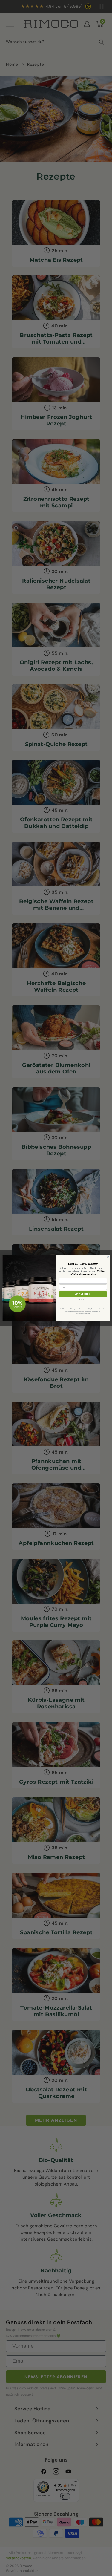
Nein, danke (83, 1300)
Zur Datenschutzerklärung (88, 1312)
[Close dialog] (108, 1257)
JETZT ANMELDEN (83, 1294)
